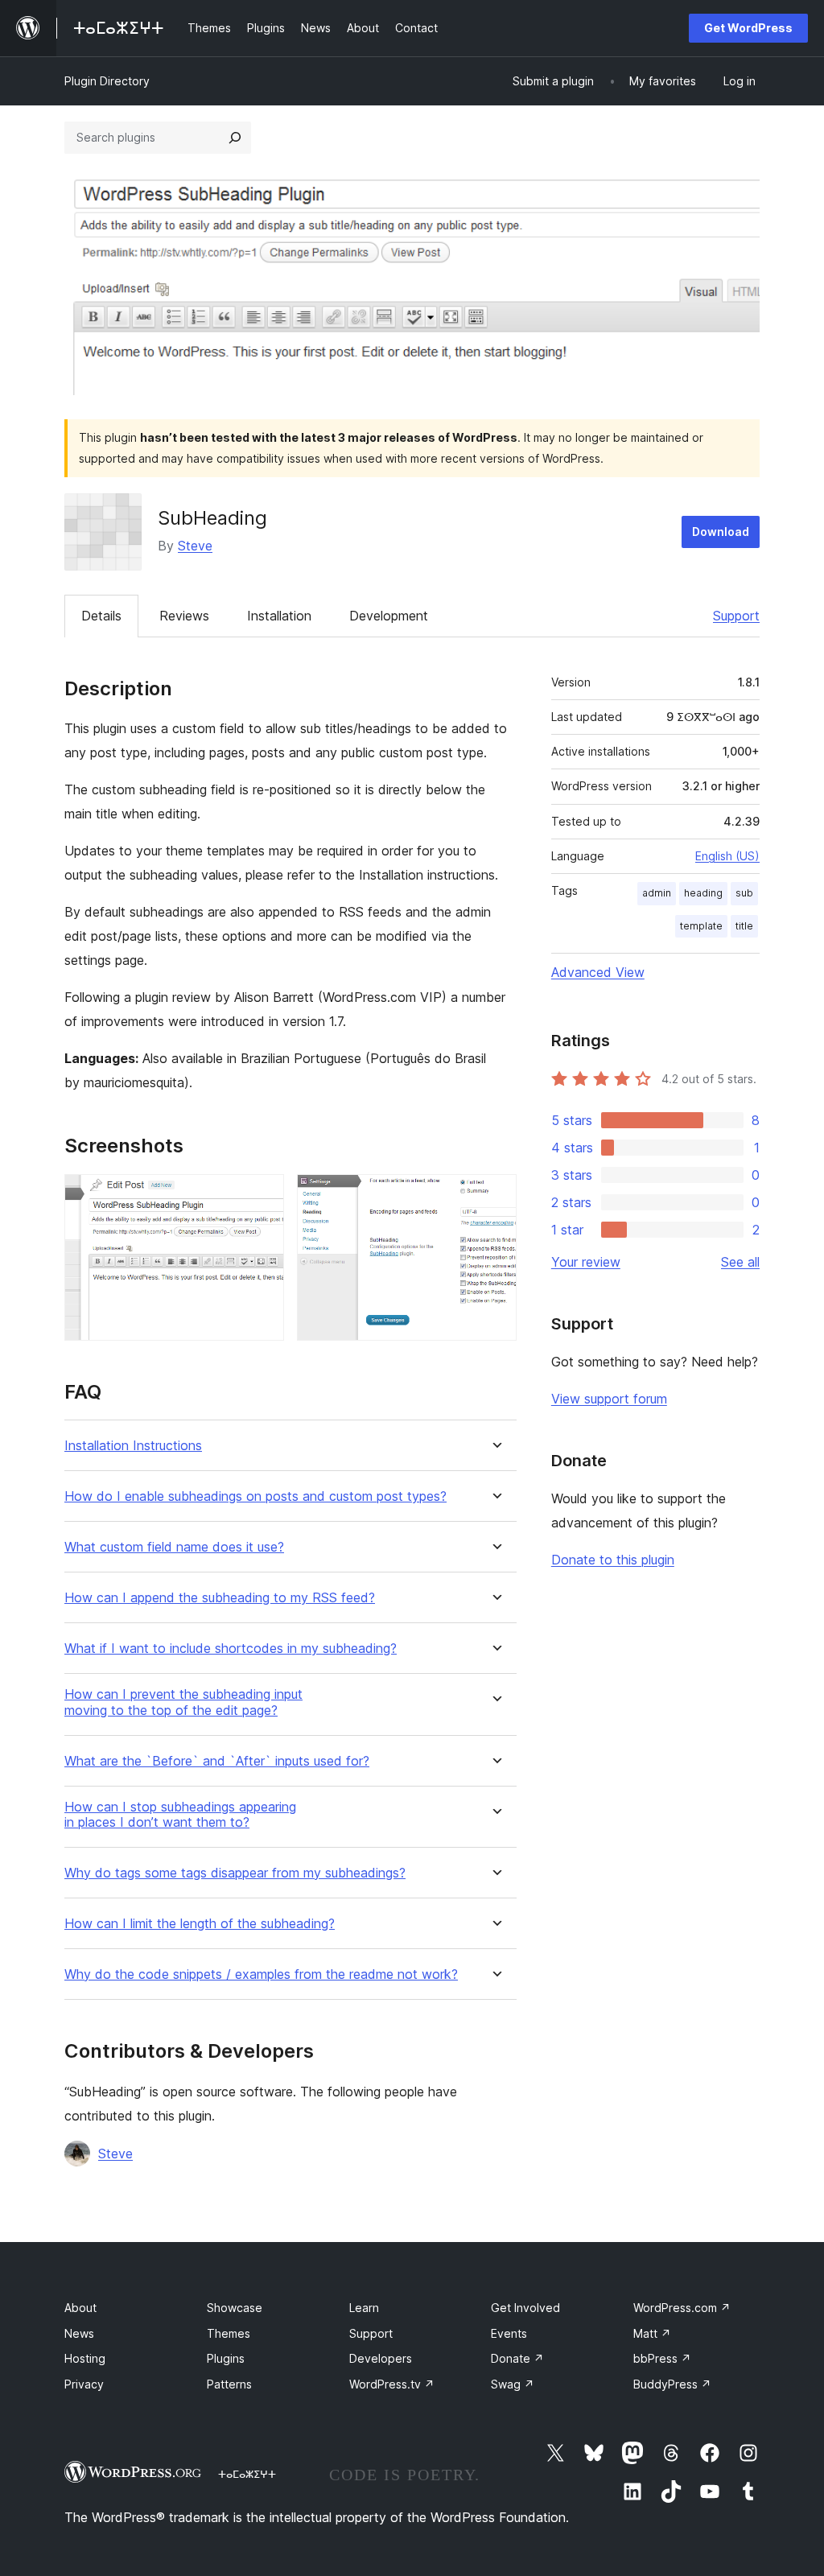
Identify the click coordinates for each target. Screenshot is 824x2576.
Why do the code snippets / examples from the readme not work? (261, 1974)
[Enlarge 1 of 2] (262, 1196)
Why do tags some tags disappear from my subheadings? (235, 1873)
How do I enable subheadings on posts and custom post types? (255, 1496)
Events (509, 2333)
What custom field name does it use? (174, 1547)
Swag (513, 2384)
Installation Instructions (133, 1446)
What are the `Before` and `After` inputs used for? (217, 1761)
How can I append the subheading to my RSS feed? (220, 1598)
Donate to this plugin (613, 1560)
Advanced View (598, 972)
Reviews (184, 616)
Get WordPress (748, 28)
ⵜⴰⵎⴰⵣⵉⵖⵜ (247, 2474)
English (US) (727, 856)
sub (744, 893)
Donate (517, 2358)
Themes (229, 2333)
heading (703, 893)
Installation (279, 616)
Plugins (226, 2358)
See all (740, 1262)
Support (736, 616)
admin (657, 893)
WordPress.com (682, 2308)
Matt (652, 2333)
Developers (381, 2358)
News (79, 2333)
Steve (195, 546)
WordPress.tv (392, 2384)
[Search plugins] (235, 138)
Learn (364, 2308)
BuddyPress (672, 2384)
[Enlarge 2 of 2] (495, 1196)
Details (101, 616)
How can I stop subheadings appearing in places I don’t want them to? (180, 1815)
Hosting (85, 2358)
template (701, 926)
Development (389, 616)
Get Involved (525, 2308)
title (744, 926)
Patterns (229, 2384)
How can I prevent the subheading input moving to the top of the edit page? (183, 1702)
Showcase (235, 2308)
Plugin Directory (107, 81)
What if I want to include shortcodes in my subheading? (231, 1649)
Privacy (84, 2384)
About (80, 2308)
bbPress (662, 2358)
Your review (586, 1262)
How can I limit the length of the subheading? (200, 1924)
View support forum (609, 1399)
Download (721, 532)
